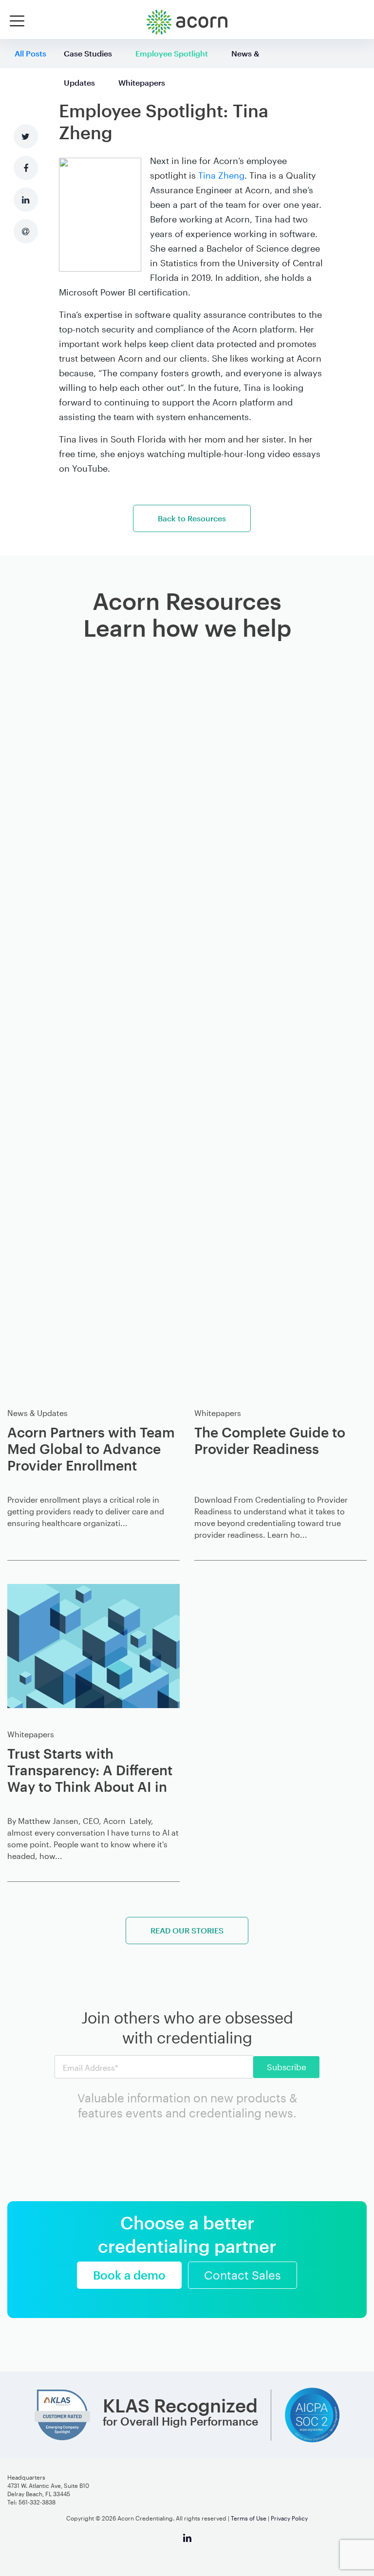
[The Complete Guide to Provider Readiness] (280, 1022)
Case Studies (88, 53)
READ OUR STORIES (187, 1930)
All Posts (30, 53)
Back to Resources (192, 518)
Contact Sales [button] (243, 2275)
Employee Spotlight (172, 53)
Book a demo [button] (129, 2275)
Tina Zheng (221, 175)
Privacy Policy (289, 2518)
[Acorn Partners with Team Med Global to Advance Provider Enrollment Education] (93, 1022)
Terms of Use (249, 2518)
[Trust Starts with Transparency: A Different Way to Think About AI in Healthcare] (93, 1646)
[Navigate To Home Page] (187, 22)
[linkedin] (187, 2542)
